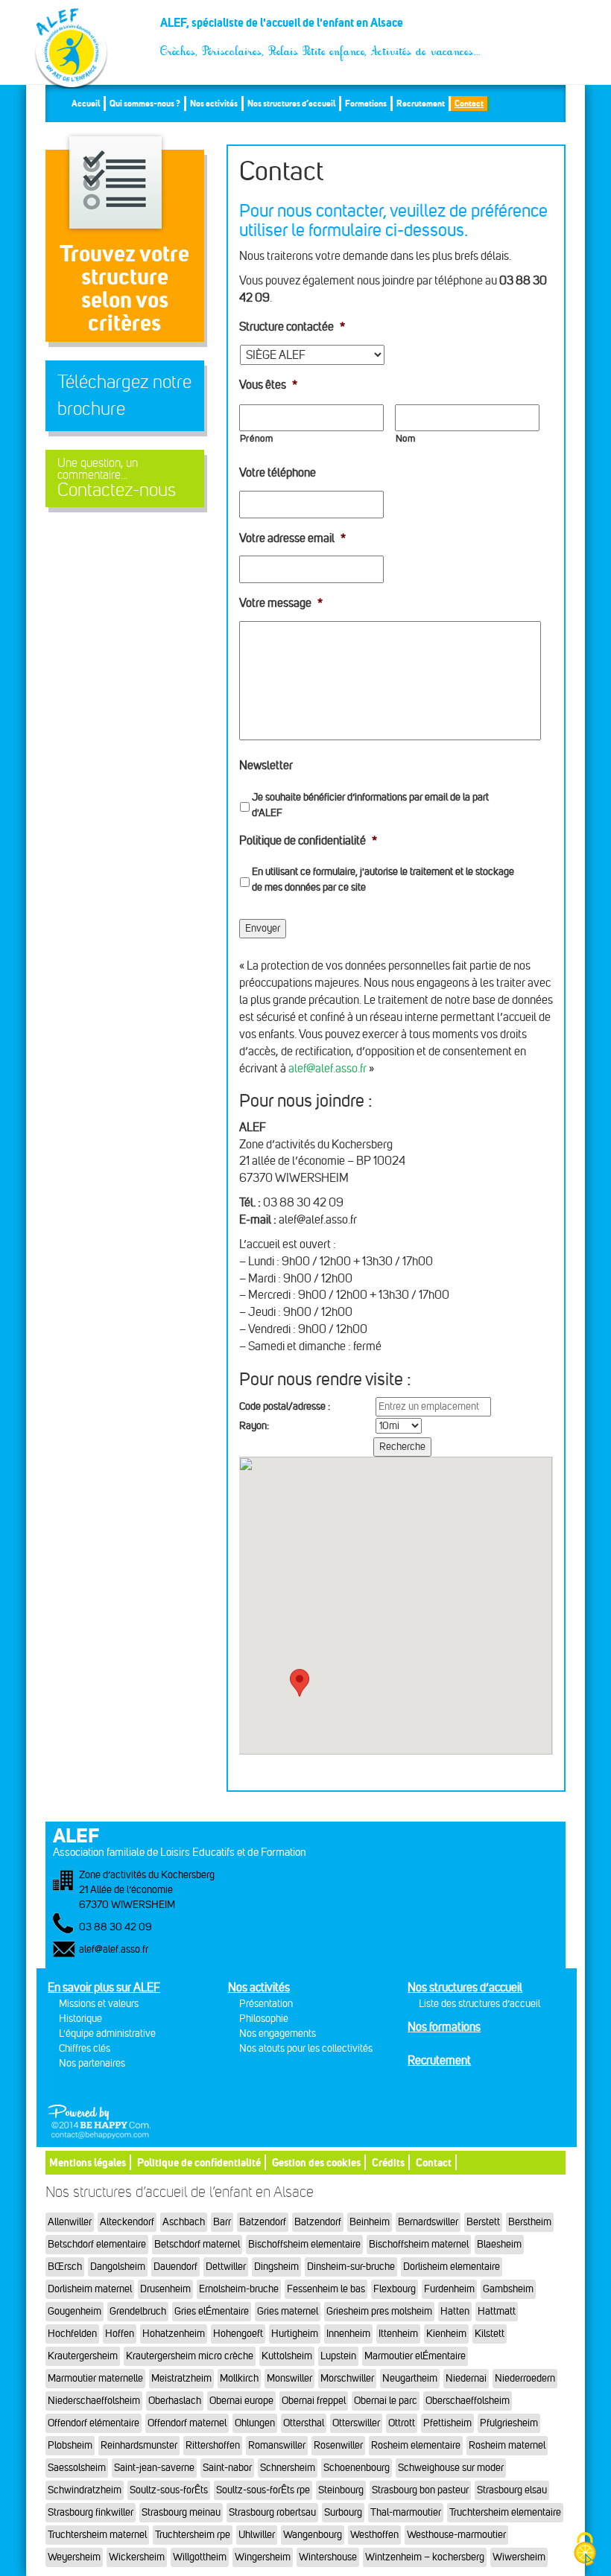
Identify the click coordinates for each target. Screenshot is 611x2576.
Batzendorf (263, 2222)
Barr (222, 2222)
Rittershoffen (213, 2445)
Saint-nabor (227, 2468)
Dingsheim (276, 2267)
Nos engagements (278, 2033)
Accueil (86, 103)
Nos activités (214, 103)
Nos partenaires (92, 2063)
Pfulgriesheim (509, 2423)
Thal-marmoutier (406, 2512)
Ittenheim (398, 2334)
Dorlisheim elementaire (452, 2267)
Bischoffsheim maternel (419, 2244)
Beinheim (370, 2222)
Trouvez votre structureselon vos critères (124, 288)
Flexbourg (395, 2289)
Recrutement (421, 103)
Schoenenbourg (357, 2468)
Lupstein (338, 2356)
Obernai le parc (386, 2401)
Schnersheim (288, 2468)
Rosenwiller (338, 2445)
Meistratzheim (181, 2378)
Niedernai (466, 2378)
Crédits (388, 2162)
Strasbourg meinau (181, 2512)
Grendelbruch (138, 2311)
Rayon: (254, 1426)
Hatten (455, 2311)
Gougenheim (75, 2311)
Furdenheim (449, 2289)
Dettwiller (226, 2267)
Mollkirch (239, 2378)
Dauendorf (175, 2267)
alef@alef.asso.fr (327, 1068)
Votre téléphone (278, 473)
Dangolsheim (118, 2267)
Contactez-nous (117, 478)
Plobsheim (70, 2445)
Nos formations (444, 2027)
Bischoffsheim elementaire (304, 2244)
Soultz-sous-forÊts (169, 2490)
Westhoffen (374, 2535)
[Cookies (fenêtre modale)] (585, 2550)
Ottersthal (304, 2423)
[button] (300, 1687)
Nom (406, 439)
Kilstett (490, 2334)
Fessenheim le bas (326, 2289)
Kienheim (446, 2334)
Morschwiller (347, 2378)
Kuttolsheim (287, 2356)
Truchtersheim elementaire (505, 2512)
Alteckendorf (127, 2222)
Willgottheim (200, 2557)
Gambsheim (508, 2289)
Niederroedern (525, 2378)
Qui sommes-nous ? (145, 103)
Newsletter (266, 765)
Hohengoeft (238, 2334)
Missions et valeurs (99, 2004)
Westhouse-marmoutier (456, 2535)
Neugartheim (410, 2378)
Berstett (483, 2222)
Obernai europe (241, 2401)
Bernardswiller (428, 2222)
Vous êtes (268, 385)
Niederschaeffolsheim (94, 2401)
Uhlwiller (257, 2535)
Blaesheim (499, 2244)
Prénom (257, 439)
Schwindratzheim (85, 2490)
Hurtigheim (295, 2334)
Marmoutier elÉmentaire (415, 2356)
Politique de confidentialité (308, 840)
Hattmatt (497, 2311)
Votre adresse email (292, 538)
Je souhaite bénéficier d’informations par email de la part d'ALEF (370, 805)
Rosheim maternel (507, 2445)
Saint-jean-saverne (154, 2468)
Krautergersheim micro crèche (190, 2356)
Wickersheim (137, 2557)
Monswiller (289, 2378)
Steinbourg (341, 2490)
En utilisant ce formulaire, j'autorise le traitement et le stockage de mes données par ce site (383, 880)
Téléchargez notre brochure (124, 395)
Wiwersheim (519, 2557)
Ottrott (402, 2423)
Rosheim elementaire (416, 2445)
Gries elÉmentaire (212, 2311)
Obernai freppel (314, 2401)
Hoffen (120, 2334)
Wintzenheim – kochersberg (425, 2557)
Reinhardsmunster (139, 2445)
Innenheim (348, 2334)
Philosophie (264, 2019)
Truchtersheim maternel (97, 2535)
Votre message (281, 603)
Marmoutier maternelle (95, 2378)
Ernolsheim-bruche (239, 2289)
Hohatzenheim (174, 2334)
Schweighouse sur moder (451, 2468)
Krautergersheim (83, 2356)
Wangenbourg (313, 2535)
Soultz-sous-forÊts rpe (263, 2490)
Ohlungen (255, 2423)
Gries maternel (288, 2311)
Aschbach (184, 2222)
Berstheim (530, 2222)
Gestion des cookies (316, 2162)
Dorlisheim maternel (90, 2289)
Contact (469, 103)
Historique (80, 2019)
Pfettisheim (447, 2423)
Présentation (266, 2004)
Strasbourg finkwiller (91, 2512)
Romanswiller (277, 2445)
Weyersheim (74, 2557)
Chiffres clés (85, 2048)
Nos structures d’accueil (291, 103)
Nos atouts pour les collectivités (306, 2048)
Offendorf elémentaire (94, 2423)
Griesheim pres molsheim (379, 2311)
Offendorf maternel (187, 2423)
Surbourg (343, 2512)
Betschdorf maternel (197, 2244)
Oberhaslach (175, 2401)
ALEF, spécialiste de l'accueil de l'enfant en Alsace (321, 28)
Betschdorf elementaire (97, 2244)
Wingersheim (263, 2557)
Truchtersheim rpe (193, 2535)
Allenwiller (70, 2222)
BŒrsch (65, 2267)
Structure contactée (292, 327)
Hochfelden (72, 2334)
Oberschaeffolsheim (468, 2401)
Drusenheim (165, 2289)
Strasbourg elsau (512, 2490)
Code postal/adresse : (285, 1406)
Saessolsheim (77, 2468)
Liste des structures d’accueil (479, 2004)
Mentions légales (88, 2162)
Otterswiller (356, 2423)
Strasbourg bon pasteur (420, 2490)
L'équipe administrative (107, 2033)
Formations (366, 103)
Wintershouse (328, 2557)
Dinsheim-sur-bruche (351, 2267)
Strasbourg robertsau (272, 2512)
